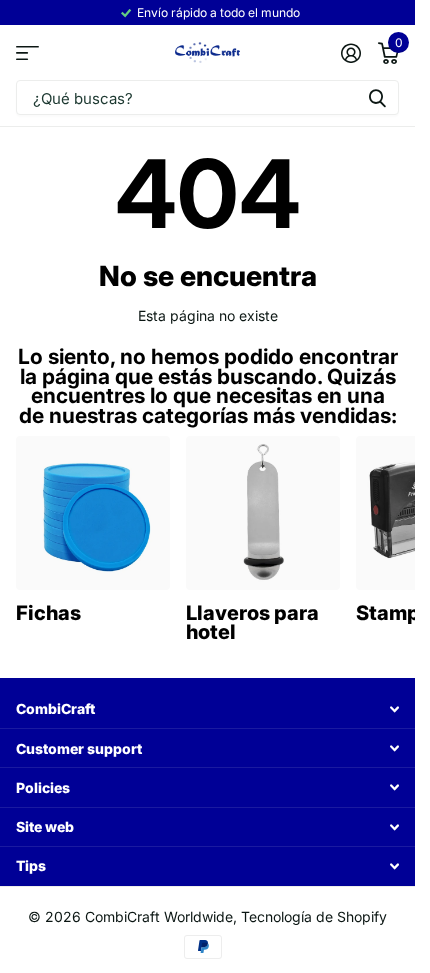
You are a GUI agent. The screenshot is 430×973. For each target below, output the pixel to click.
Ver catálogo (27, 53)
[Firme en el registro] (350, 53)
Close (207, 709)
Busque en (377, 97)
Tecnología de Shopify (314, 916)
